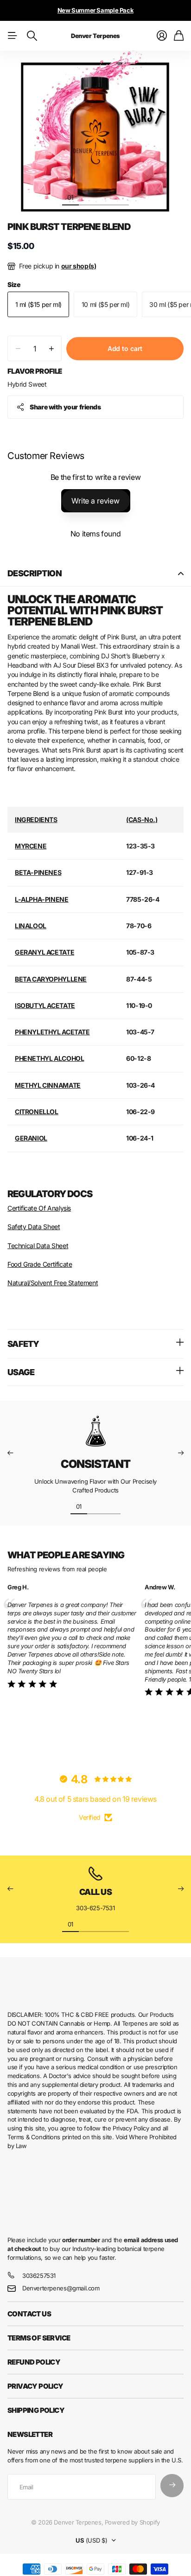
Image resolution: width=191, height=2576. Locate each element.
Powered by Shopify (132, 2522)
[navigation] (87, 197)
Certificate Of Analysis (39, 1208)
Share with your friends (65, 407)
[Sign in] (162, 36)
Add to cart (125, 348)
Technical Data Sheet (38, 1246)
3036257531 (39, 2276)
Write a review (95, 501)
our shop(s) (79, 266)
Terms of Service (39, 2338)
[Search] (32, 36)
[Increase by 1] (51, 348)
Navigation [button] (13, 36)
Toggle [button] (181, 574)
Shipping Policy (36, 2410)
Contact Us (29, 2314)
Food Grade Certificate (40, 1264)
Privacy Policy (35, 2386)
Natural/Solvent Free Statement (53, 1283)
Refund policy (34, 2362)
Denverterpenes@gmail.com (61, 2288)
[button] (10, 1453)
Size (14, 284)
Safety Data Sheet (34, 1227)
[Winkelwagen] (179, 36)
